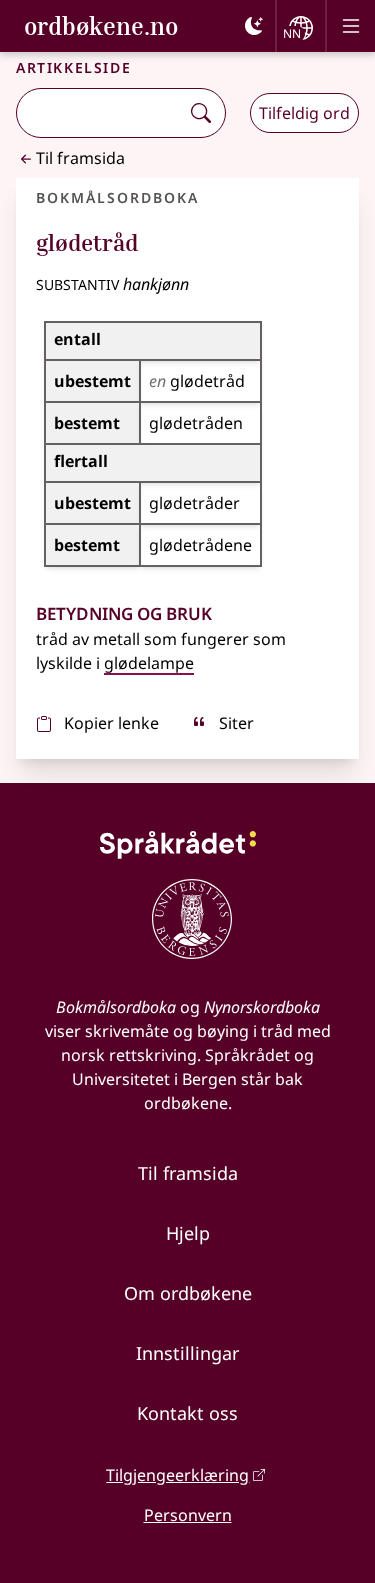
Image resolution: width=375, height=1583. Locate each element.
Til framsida (80, 158)
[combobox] (100, 113)
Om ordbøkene (188, 1293)
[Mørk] (254, 26)
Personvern (188, 1515)
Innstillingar (187, 1353)
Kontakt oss (187, 1413)
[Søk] (201, 113)
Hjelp (188, 1233)
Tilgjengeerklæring (177, 1475)
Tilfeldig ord (304, 113)
